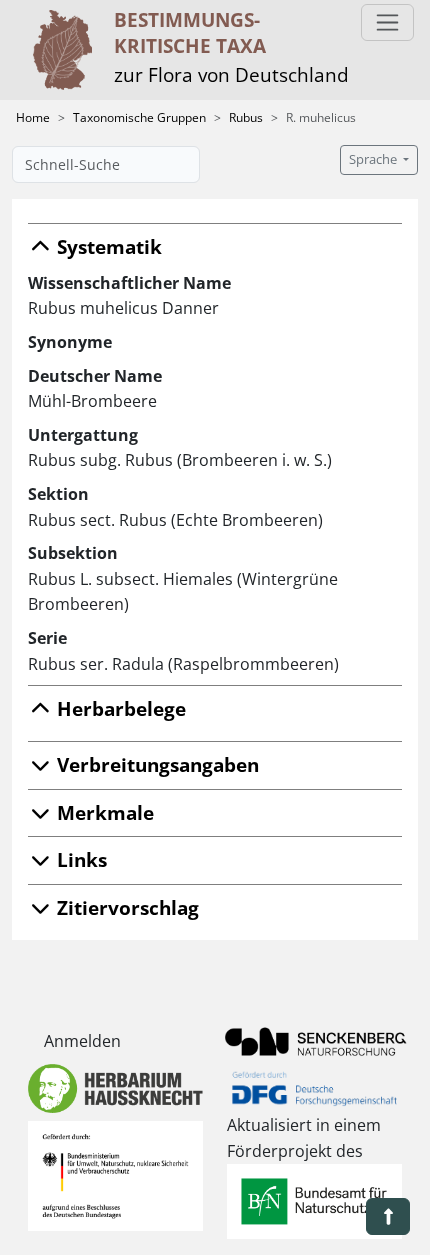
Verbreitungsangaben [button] (155, 764)
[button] (388, 1216)
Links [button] (79, 859)
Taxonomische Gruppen (139, 117)
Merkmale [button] (103, 812)
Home (33, 117)
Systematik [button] (107, 246)
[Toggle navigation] (387, 22)
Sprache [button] (374, 159)
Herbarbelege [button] (119, 708)
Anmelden (82, 1041)
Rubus (246, 117)
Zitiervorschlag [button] (125, 907)
